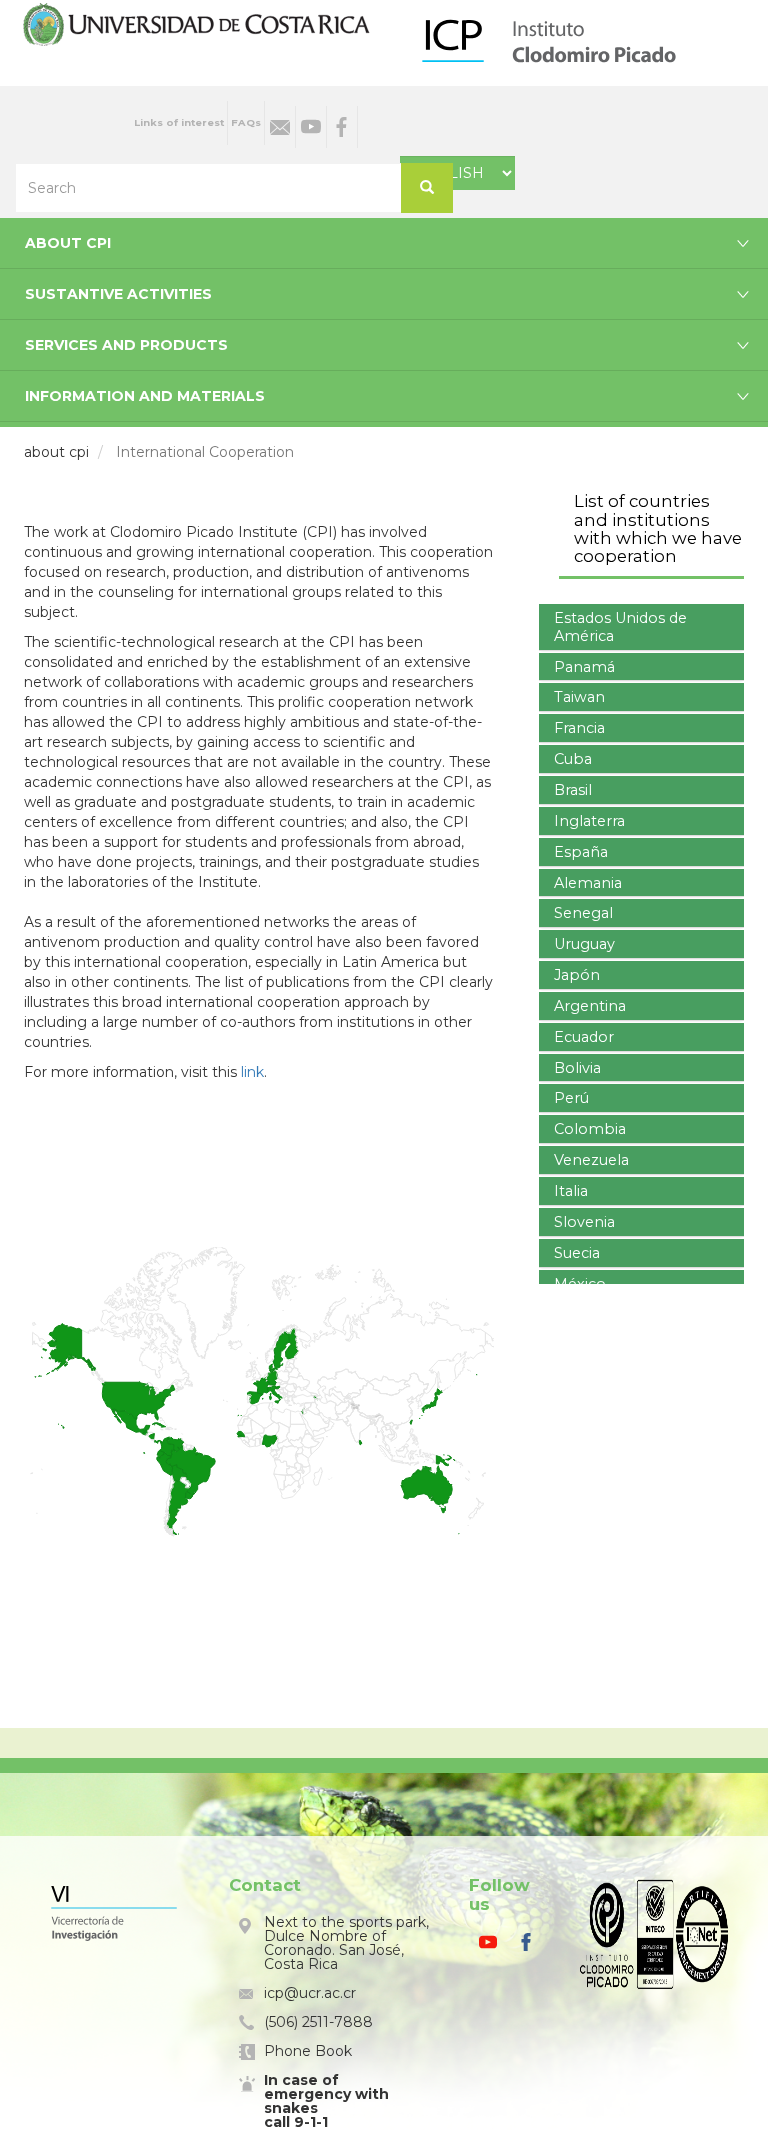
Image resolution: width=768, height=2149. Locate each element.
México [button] (580, 1284)
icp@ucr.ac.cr (310, 1993)
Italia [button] (571, 1191)
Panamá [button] (584, 667)
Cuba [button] (573, 759)
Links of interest (179, 122)
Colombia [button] (590, 1129)
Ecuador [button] (584, 1037)
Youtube (311, 127)
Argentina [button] (590, 1006)
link (252, 1072)
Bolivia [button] (577, 1068)
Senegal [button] (583, 913)
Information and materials (145, 396)
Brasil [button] (573, 790)
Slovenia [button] (584, 1222)
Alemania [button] (588, 883)
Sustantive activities (118, 294)
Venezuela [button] (591, 1160)
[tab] (641, 627)
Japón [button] (577, 975)
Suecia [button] (577, 1253)
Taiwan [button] (579, 697)
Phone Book (308, 2051)
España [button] (581, 852)
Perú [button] (571, 1098)
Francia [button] (579, 728)
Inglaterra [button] (589, 821)
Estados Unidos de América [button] (620, 627)
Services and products (126, 345)
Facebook (342, 127)
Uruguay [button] (584, 944)
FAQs (246, 122)
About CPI (68, 243)
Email (280, 127)
